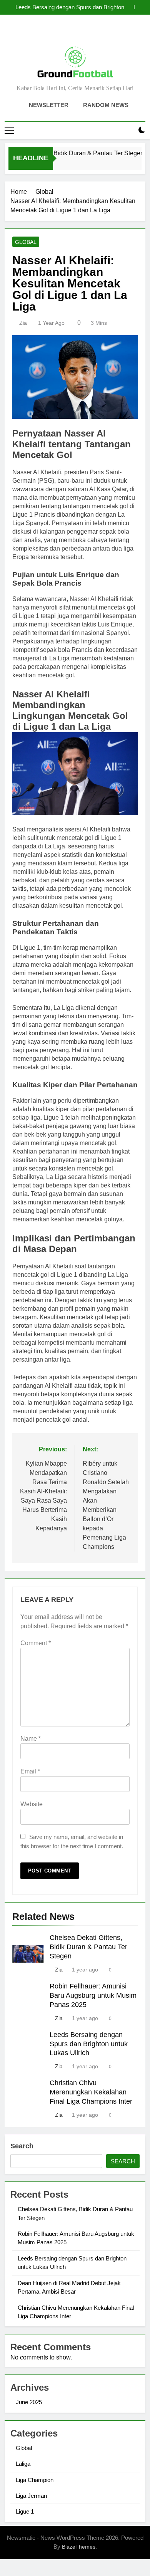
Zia (23, 323)
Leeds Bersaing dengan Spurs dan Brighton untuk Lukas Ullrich (70, 7)
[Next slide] (140, 7)
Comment (36, 1643)
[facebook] (57, 33)
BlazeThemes (79, 2547)
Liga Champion (35, 2480)
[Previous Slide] (128, 7)
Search (22, 2146)
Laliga (23, 2464)
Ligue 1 (25, 2511)
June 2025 (29, 2402)
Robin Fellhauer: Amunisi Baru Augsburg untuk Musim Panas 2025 (93, 1995)
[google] (84, 33)
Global (26, 242)
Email (30, 1771)
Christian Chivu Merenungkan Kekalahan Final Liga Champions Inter (91, 2092)
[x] (75, 33)
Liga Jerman (31, 2496)
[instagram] (66, 33)
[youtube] (93, 33)
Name (31, 1739)
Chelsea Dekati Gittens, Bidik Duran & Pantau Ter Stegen (88, 1947)
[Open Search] (128, 130)
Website (32, 1804)
